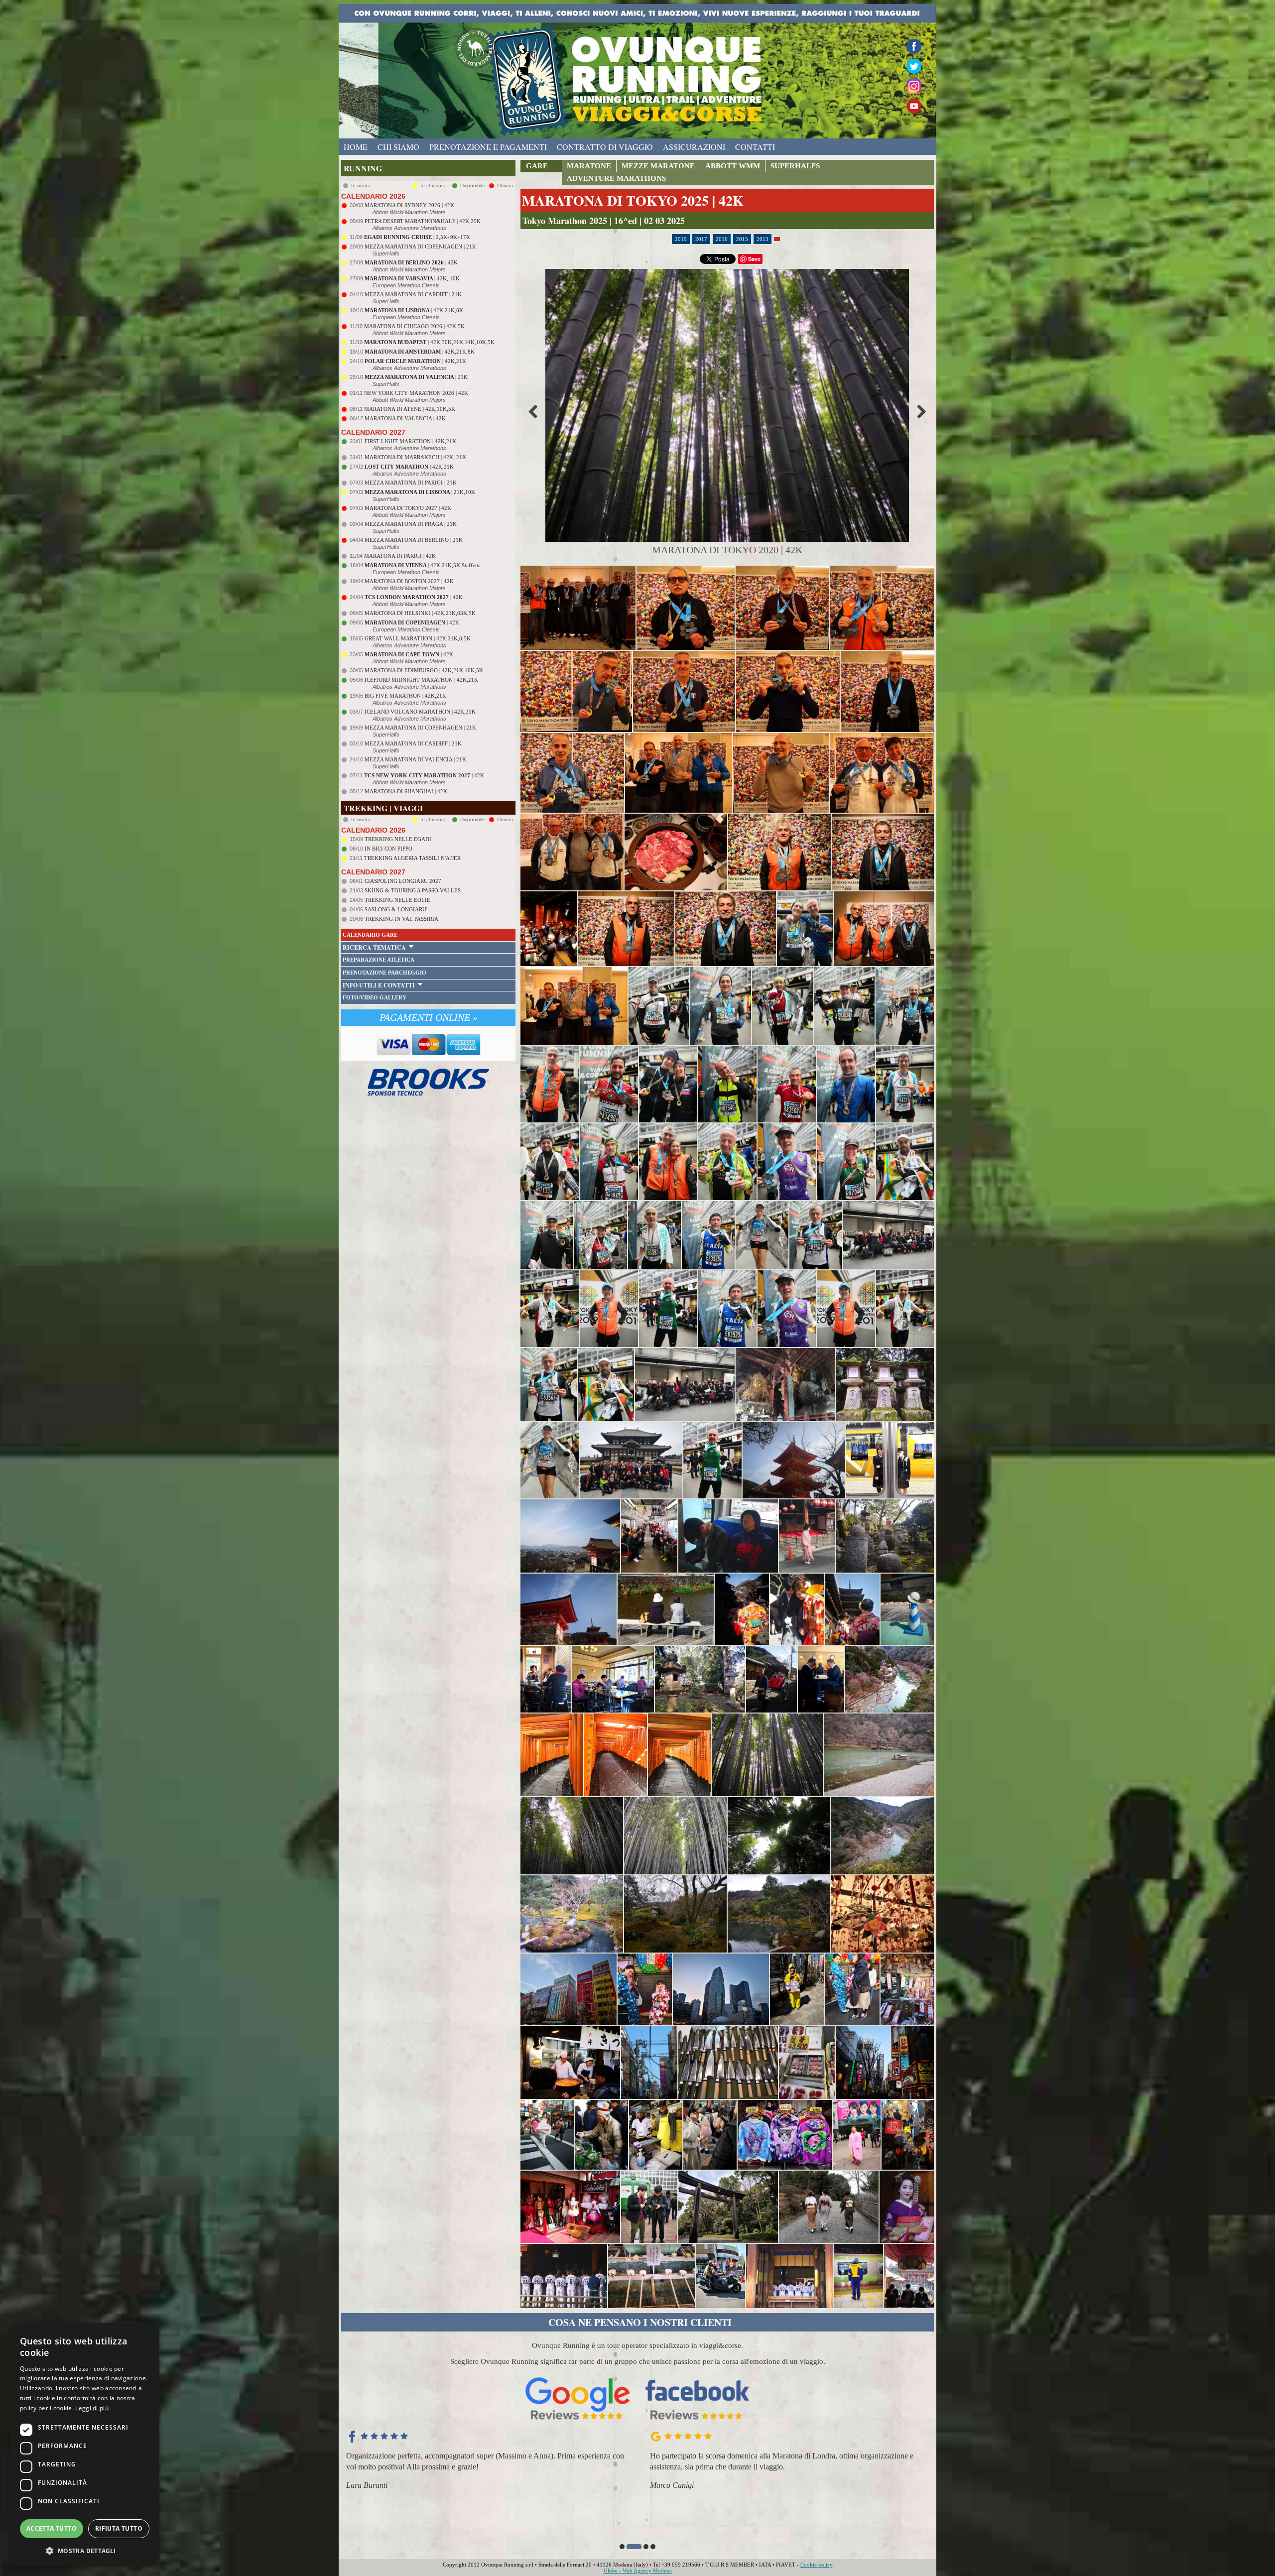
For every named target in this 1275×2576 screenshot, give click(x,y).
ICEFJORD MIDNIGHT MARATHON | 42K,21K (421, 680)
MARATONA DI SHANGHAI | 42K (406, 791)
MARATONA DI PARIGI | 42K (400, 556)
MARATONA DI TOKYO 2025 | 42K (633, 200)
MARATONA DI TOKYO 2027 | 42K (408, 508)
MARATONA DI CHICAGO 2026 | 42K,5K (414, 326)
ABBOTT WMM (733, 166)
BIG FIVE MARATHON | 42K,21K (405, 696)
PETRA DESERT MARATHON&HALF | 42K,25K (423, 221)
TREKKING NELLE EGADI (398, 839)
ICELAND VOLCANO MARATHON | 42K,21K (420, 712)
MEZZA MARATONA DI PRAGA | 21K (411, 524)
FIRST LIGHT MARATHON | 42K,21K (410, 441)
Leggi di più (92, 2408)
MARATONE (589, 166)
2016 (722, 239)
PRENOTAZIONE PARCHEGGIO (384, 973)
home (356, 147)
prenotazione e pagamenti (488, 147)
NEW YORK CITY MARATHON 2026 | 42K (416, 393)
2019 (681, 239)
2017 (701, 239)
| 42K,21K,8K (414, 310)
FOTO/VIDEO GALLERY (375, 997)
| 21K (416, 377)
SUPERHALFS (795, 166)
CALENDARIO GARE (370, 935)
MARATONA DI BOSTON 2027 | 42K (409, 581)
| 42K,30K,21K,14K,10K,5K (429, 342)
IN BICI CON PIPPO (388, 849)
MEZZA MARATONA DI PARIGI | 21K (411, 483)
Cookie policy (817, 2565)
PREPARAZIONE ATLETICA (379, 960)
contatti (755, 147)
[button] (622, 2547)
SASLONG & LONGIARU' (396, 909)
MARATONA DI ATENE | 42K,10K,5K (410, 409)
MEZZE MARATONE (658, 166)
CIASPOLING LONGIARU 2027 (403, 881)
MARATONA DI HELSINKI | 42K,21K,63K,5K (420, 613)
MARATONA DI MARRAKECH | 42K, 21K (415, 457)
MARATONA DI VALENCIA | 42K (405, 418)
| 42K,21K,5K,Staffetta (423, 565)
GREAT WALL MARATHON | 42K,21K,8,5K (418, 638)
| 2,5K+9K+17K (417, 237)
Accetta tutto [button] (52, 2528)
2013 (763, 239)
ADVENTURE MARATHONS (616, 178)
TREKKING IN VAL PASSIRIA (401, 919)
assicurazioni (694, 147)
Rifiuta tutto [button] (119, 2528)
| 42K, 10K (412, 278)
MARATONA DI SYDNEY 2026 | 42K (409, 205)
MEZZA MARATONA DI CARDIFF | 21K (413, 294)
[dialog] (85, 2445)
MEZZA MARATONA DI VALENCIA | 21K (415, 759)
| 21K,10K (420, 492)
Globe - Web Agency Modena (638, 2571)
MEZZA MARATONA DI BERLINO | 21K (414, 540)
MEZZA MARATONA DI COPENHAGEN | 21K (420, 246)
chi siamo (398, 147)
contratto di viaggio (605, 147)
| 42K (411, 262)
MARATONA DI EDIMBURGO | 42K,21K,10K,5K (424, 670)
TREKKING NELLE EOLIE (397, 900)
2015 (742, 239)
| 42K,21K (415, 361)
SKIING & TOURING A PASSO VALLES (413, 890)
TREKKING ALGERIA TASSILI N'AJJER (412, 858)
